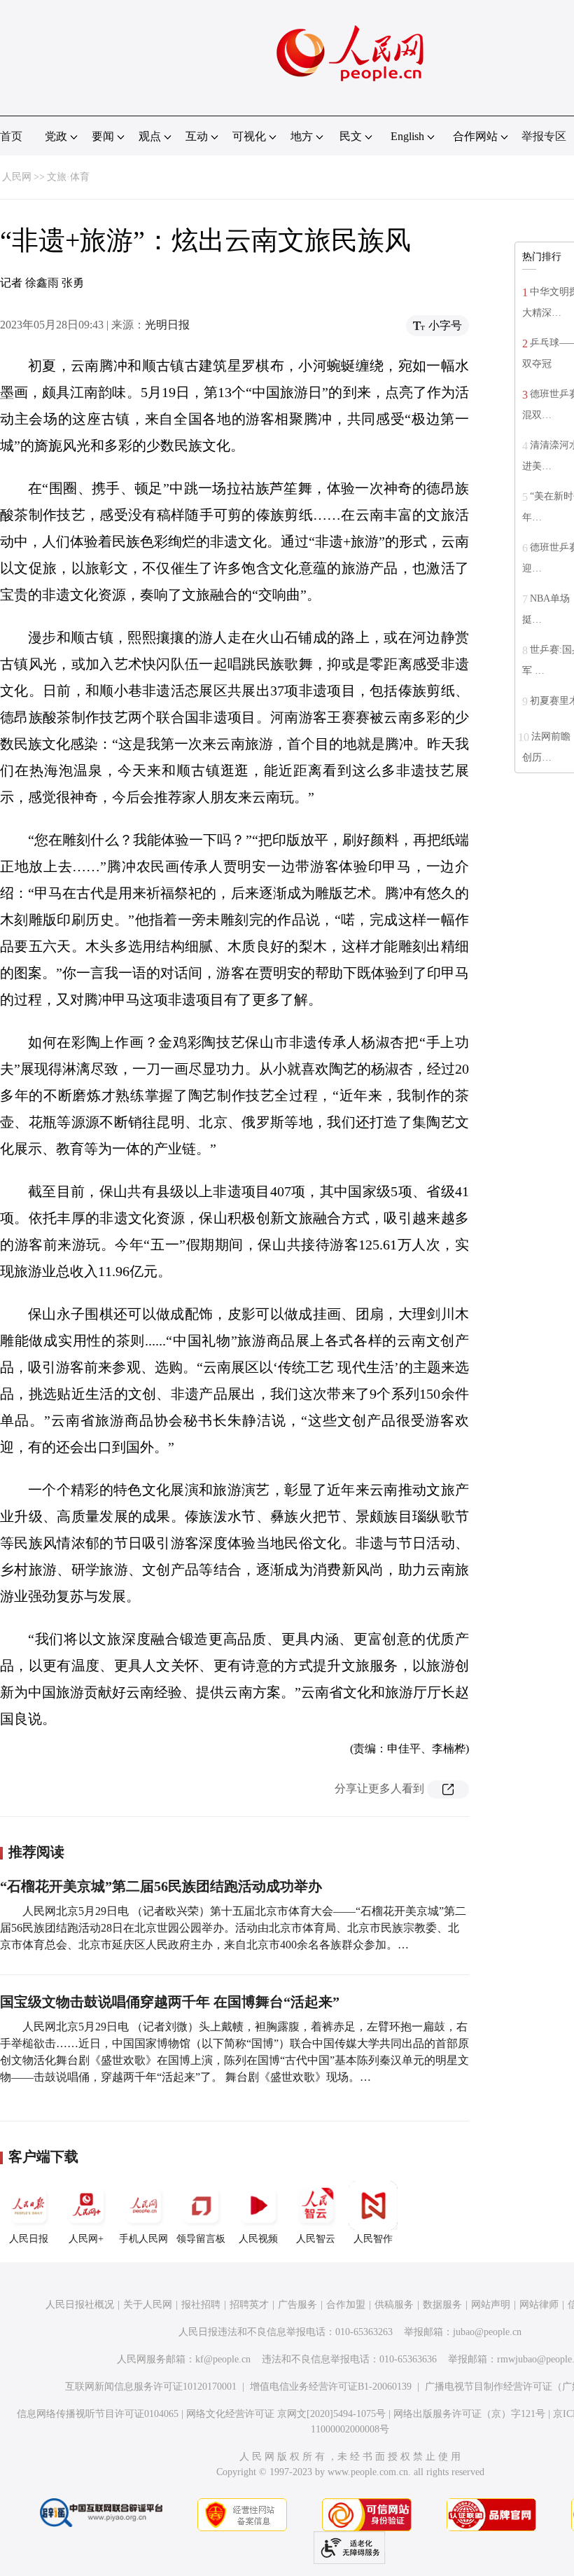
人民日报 (29, 2239)
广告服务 (297, 2305)
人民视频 (258, 2239)
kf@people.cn (223, 2359)
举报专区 (544, 136)
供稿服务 (394, 2305)
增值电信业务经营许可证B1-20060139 (331, 2387)
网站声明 (491, 2305)
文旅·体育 (68, 177)
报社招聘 (201, 2305)
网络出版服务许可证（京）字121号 (469, 2414)
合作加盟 (346, 2305)
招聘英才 (249, 2305)
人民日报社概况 (80, 2305)
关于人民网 (148, 2305)
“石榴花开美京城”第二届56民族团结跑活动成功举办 (161, 1886)
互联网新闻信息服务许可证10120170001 (151, 2387)
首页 (11, 136)
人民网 (17, 177)
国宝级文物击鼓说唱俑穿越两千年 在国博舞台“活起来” (170, 2002)
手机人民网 (143, 2239)
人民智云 (316, 2239)
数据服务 (442, 2305)
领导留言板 (201, 2239)
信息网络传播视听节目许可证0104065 (98, 2414)
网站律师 (539, 2305)
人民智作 (373, 2239)
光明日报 (167, 325)
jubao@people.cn (487, 2332)
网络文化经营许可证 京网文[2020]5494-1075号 (286, 2414)
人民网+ (86, 2239)
